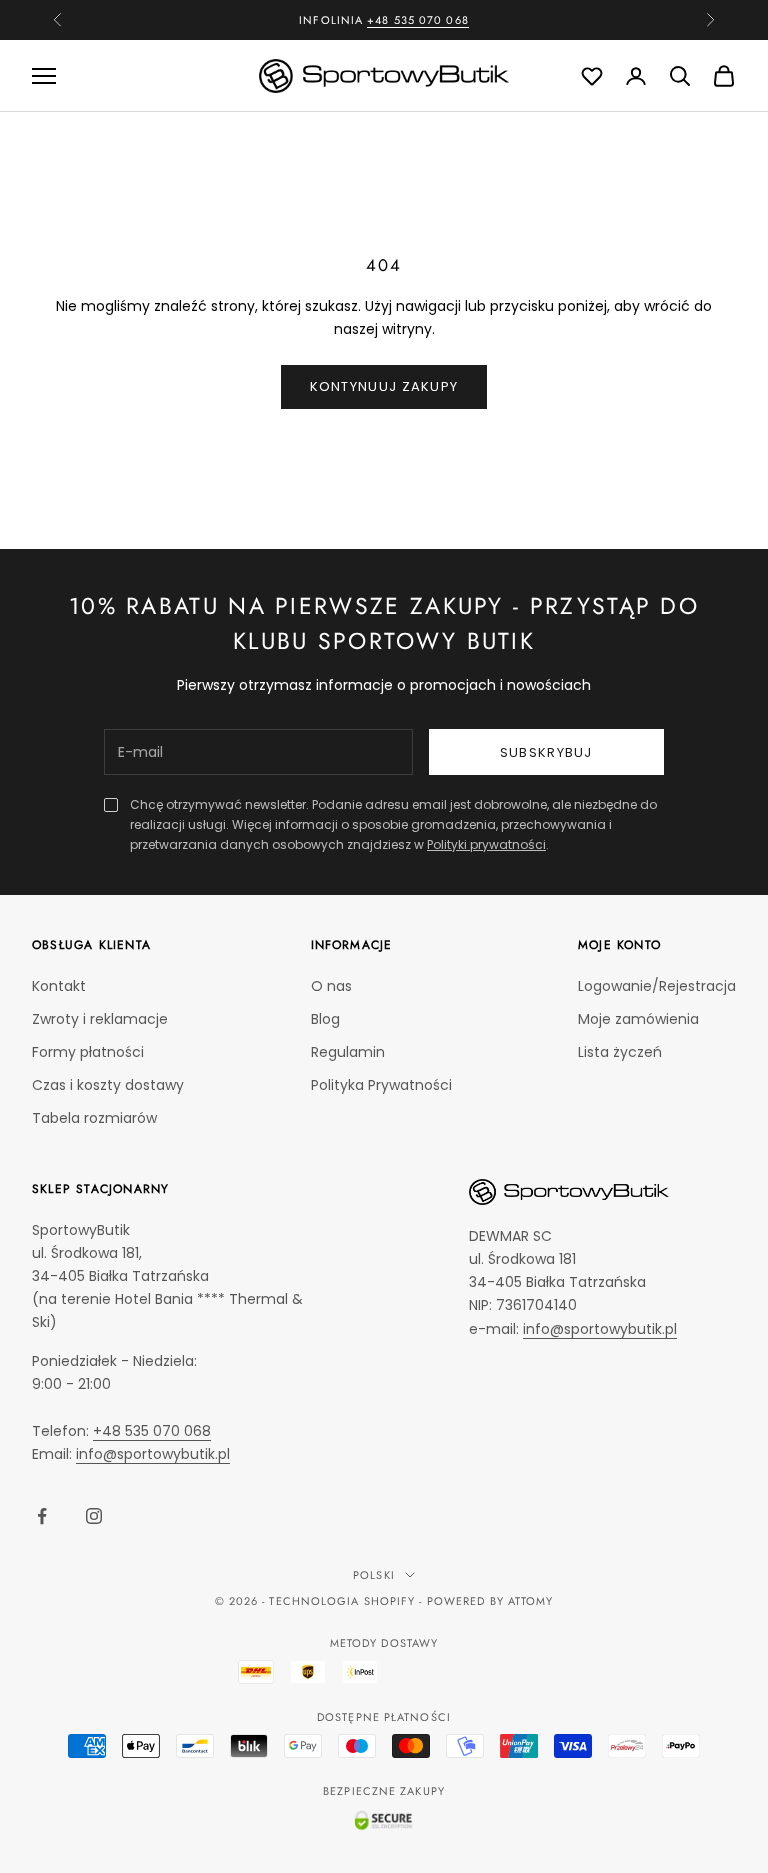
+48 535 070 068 (418, 20)
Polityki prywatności (486, 844)
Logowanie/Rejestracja (657, 986)
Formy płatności (88, 1052)
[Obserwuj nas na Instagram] (94, 1516)
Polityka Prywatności (381, 1085)
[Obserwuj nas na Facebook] (42, 1516)
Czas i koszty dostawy (108, 1085)
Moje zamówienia (638, 1019)
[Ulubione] (592, 76)
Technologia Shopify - (345, 1601)
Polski (374, 1575)
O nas (331, 986)
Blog (325, 1019)
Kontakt (59, 986)
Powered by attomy (490, 1601)
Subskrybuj (546, 752)
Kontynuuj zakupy (384, 386)
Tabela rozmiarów (94, 1118)
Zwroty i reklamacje (100, 1019)
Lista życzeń (620, 1052)
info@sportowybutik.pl (153, 1454)
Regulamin (348, 1052)
